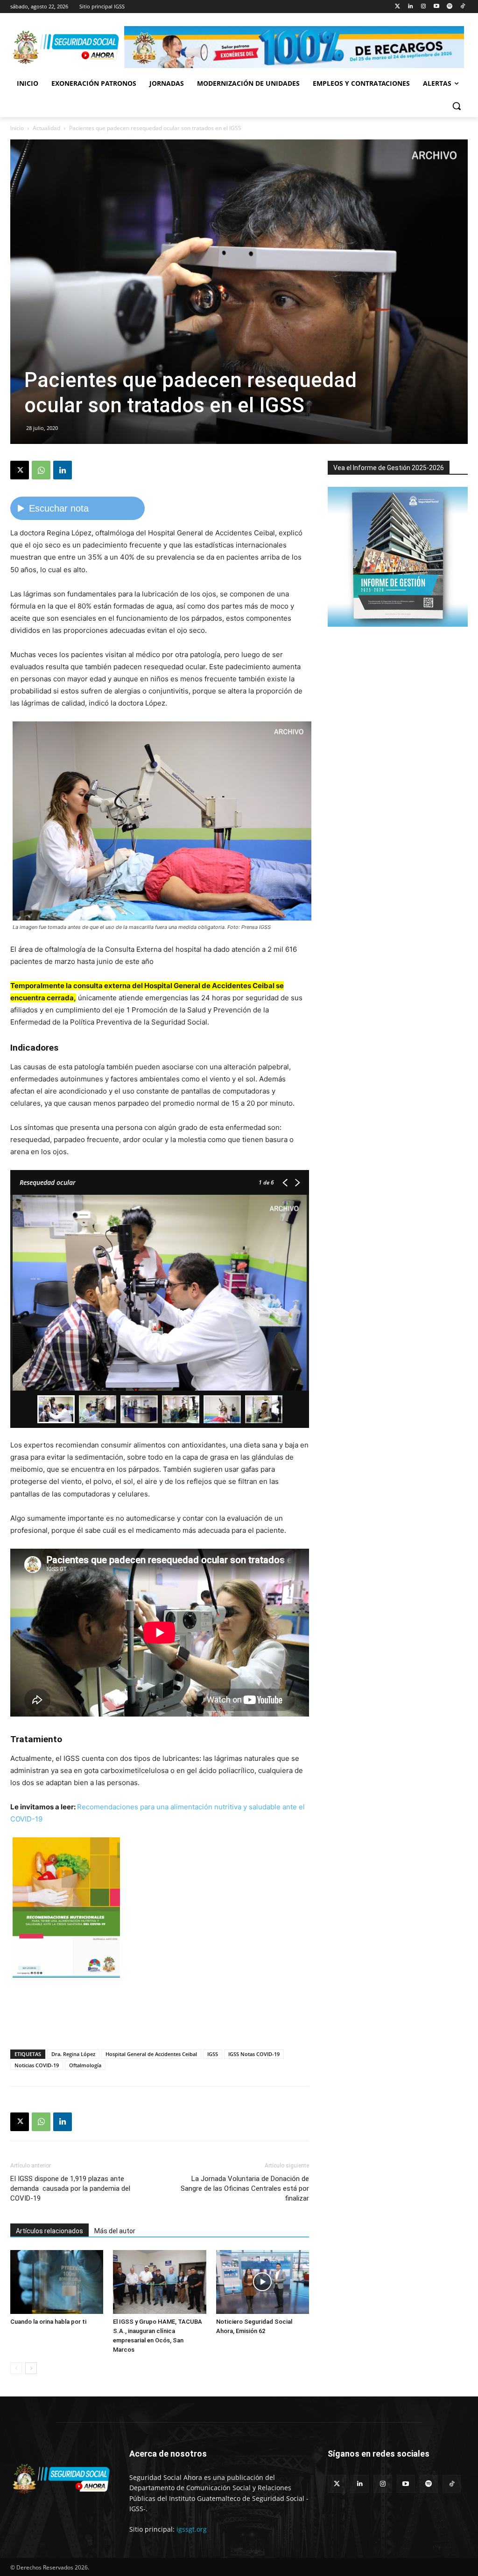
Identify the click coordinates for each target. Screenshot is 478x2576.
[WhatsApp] (41, 470)
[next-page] (31, 2368)
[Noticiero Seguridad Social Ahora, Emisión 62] (263, 2282)
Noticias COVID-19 (37, 2065)
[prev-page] (16, 2368)
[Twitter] (397, 7)
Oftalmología (85, 2065)
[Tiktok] (462, 7)
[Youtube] (437, 7)
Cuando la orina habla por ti (48, 2322)
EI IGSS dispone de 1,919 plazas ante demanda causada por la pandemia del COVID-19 (70, 2188)
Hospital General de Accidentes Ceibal (151, 2054)
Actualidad (46, 128)
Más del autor (115, 2231)
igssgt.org (192, 2529)
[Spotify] (449, 7)
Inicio (17, 128)
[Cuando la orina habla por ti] (57, 2282)
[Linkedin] (411, 7)
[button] (457, 106)
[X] (20, 470)
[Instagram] (424, 7)
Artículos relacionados (49, 2231)
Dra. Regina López (73, 2054)
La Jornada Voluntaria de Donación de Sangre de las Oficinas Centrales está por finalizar (245, 2188)
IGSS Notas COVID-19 (254, 2054)
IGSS (213, 2054)
